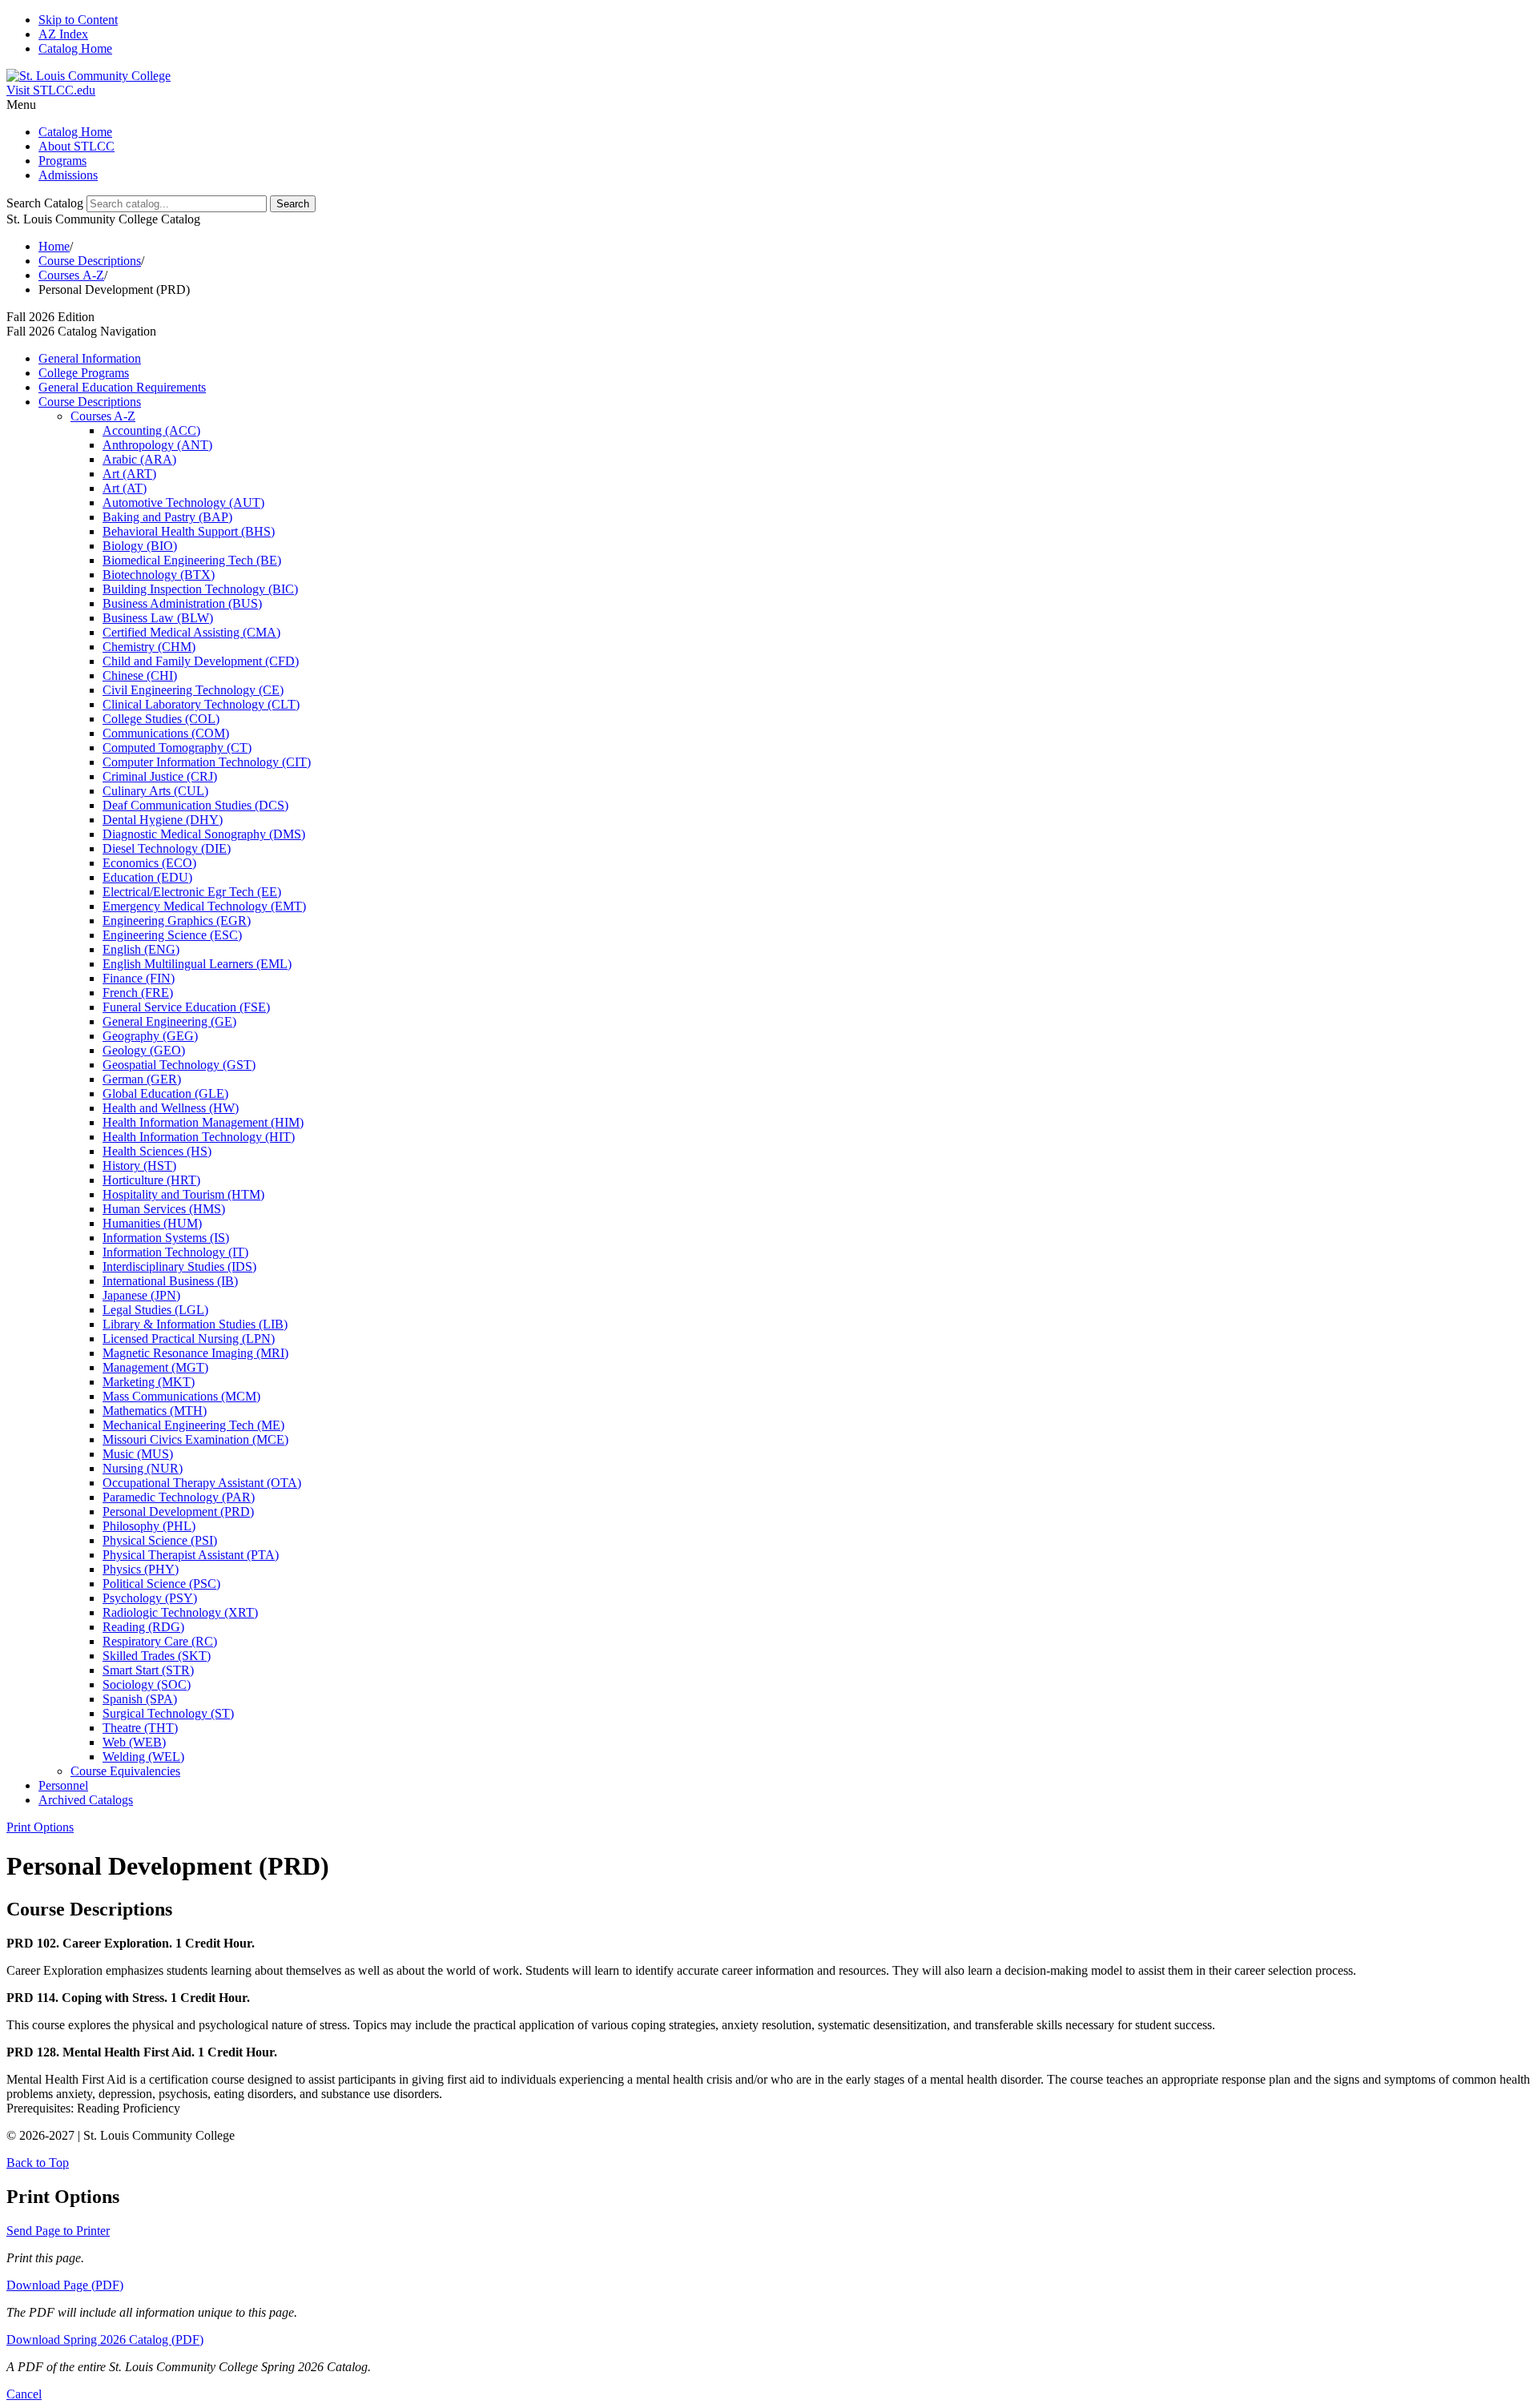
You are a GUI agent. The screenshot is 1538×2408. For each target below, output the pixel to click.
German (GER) (142, 1079)
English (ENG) (141, 949)
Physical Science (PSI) (160, 1540)
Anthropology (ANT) (157, 445)
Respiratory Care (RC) (160, 1641)
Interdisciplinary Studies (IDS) (179, 1266)
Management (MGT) (155, 1367)
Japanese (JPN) (141, 1295)
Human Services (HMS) (164, 1209)
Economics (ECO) (149, 863)
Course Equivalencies (125, 1771)
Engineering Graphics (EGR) (177, 921)
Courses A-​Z (103, 416)
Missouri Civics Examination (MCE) (195, 1439)
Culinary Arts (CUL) (155, 791)
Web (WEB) (134, 1742)
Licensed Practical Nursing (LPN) (189, 1339)
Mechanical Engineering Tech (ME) (193, 1425)
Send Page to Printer (58, 2231)
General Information (90, 358)
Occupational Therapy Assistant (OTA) (202, 1483)
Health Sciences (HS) (157, 1151)
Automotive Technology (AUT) (183, 503)
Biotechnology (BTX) (159, 575)
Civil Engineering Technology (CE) (193, 690)
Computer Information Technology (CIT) (207, 762)
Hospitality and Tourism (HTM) (183, 1194)
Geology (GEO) (144, 1050)
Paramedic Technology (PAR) (179, 1497)
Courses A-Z (71, 275)
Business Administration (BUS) (182, 603)
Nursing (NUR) (143, 1468)
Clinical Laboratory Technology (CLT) (201, 704)
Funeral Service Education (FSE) (186, 1007)
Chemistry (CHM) (149, 647)
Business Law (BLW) (158, 618)
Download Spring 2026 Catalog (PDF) (105, 2340)
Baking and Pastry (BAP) (167, 517)
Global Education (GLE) (165, 1093)
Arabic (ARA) (139, 459)
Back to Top (38, 2163)
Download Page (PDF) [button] (65, 2285)
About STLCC (76, 146)
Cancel (24, 2394)
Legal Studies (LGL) (155, 1310)
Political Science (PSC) (161, 1584)
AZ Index (63, 34)
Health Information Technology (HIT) (199, 1137)
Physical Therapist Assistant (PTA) (191, 1555)
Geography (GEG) (150, 1036)
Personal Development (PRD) (178, 1512)
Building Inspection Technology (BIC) (200, 589)
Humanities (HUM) (152, 1223)
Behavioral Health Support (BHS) (189, 531)
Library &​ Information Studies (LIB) (195, 1324)
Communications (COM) (166, 733)
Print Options (40, 1827)
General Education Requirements (122, 387)
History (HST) (139, 1166)
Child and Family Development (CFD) (201, 661)
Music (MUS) (138, 1454)
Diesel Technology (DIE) (167, 848)
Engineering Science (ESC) (172, 935)
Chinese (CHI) (140, 675)
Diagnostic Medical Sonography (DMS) (204, 834)
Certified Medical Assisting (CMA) (191, 632)
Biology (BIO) (140, 546)
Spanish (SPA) (140, 1699)
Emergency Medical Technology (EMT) (204, 906)
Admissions (68, 175)
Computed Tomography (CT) (177, 748)
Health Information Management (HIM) (203, 1122)
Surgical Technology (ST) (168, 1713)
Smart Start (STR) (148, 1670)
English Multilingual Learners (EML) (197, 964)
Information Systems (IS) (166, 1238)
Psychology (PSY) (150, 1598)
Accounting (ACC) (151, 430)
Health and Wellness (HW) (171, 1108)
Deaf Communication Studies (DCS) (195, 805)
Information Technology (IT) (175, 1252)
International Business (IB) (170, 1281)
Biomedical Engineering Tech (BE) (192, 560)
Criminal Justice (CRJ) (160, 776)
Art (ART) (129, 474)
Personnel (63, 1785)
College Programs (84, 373)
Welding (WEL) (143, 1757)
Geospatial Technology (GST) (179, 1065)
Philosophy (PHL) (149, 1526)
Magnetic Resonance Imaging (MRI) (195, 1353)
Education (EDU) (147, 877)
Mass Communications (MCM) (181, 1396)
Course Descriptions (90, 261)
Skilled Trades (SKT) (157, 1656)
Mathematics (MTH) (155, 1411)
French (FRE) (138, 993)
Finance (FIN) (139, 978)
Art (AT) (125, 488)
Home (54, 246)
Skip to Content (78, 20)
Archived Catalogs (86, 1800)
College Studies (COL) (161, 719)
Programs (62, 161)
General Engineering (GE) (169, 1021)
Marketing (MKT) (149, 1382)
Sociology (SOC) (147, 1684)
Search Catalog (45, 203)
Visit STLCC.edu (51, 90)
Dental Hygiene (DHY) (163, 820)
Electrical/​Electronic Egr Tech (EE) (192, 892)
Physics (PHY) (141, 1569)
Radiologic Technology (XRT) (180, 1612)
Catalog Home (75, 48)
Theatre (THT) (140, 1728)
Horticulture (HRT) (151, 1180)
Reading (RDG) (143, 1627)
